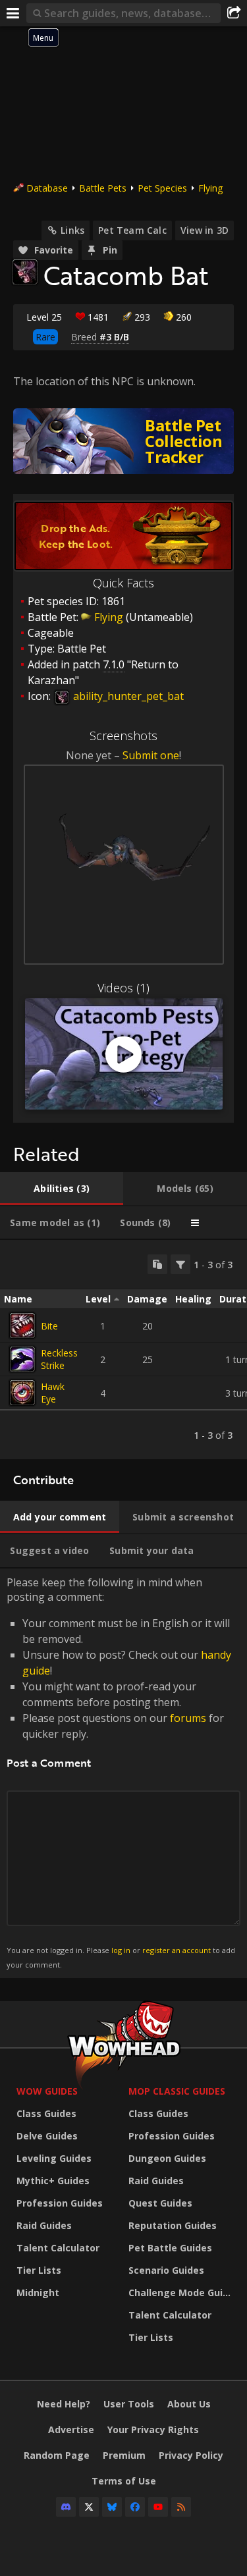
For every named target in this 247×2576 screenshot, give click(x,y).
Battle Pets (103, 188)
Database (47, 188)
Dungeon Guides (167, 2158)
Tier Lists (39, 2270)
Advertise (71, 2429)
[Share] (234, 13)
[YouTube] (158, 2507)
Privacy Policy (191, 2455)
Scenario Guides (166, 2270)
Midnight (38, 2293)
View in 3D (205, 230)
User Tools (129, 2404)
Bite (49, 1326)
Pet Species (162, 188)
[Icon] (25, 272)
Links (72, 230)
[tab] (62, 1189)
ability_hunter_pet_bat (127, 696)
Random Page (57, 2455)
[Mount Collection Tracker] (123, 441)
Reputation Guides (173, 2225)
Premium (124, 2455)
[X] (89, 2507)
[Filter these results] (180, 1264)
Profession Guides (60, 2203)
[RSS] (181, 2507)
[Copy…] (157, 1264)
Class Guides (46, 2113)
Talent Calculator (58, 2248)
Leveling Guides (54, 2158)
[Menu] (13, 13)
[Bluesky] (112, 2507)
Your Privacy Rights (153, 2429)
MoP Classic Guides (177, 2091)
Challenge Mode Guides (181, 2293)
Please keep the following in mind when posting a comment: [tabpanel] (121, 1772)
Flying (210, 188)
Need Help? (64, 2404)
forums (188, 1718)
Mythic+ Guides (53, 2181)
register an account (177, 1950)
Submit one (151, 755)
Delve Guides (47, 2136)
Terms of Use (124, 2481)
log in (121, 1950)
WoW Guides (47, 2091)
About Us (189, 2404)
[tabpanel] (123, 1350)
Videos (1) (123, 988)
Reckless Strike (59, 1359)
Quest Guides (160, 2203)
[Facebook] (135, 2507)
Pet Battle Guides (170, 2248)
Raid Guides (44, 2225)
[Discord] (66, 2507)
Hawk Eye (53, 1393)
